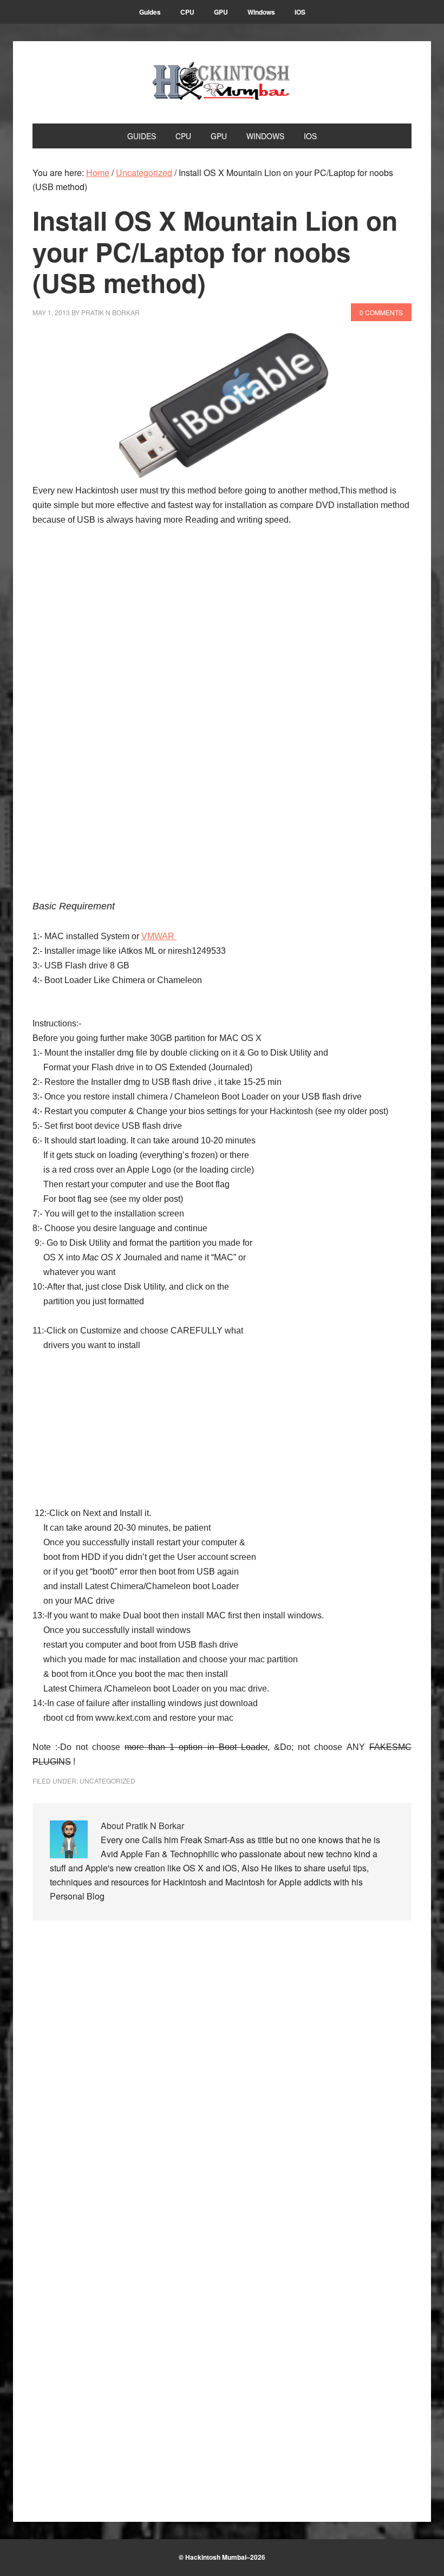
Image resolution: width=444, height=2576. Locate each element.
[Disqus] (222, 2082)
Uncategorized (107, 1781)
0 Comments (381, 312)
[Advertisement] (114, 732)
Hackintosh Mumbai (222, 82)
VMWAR (159, 936)
